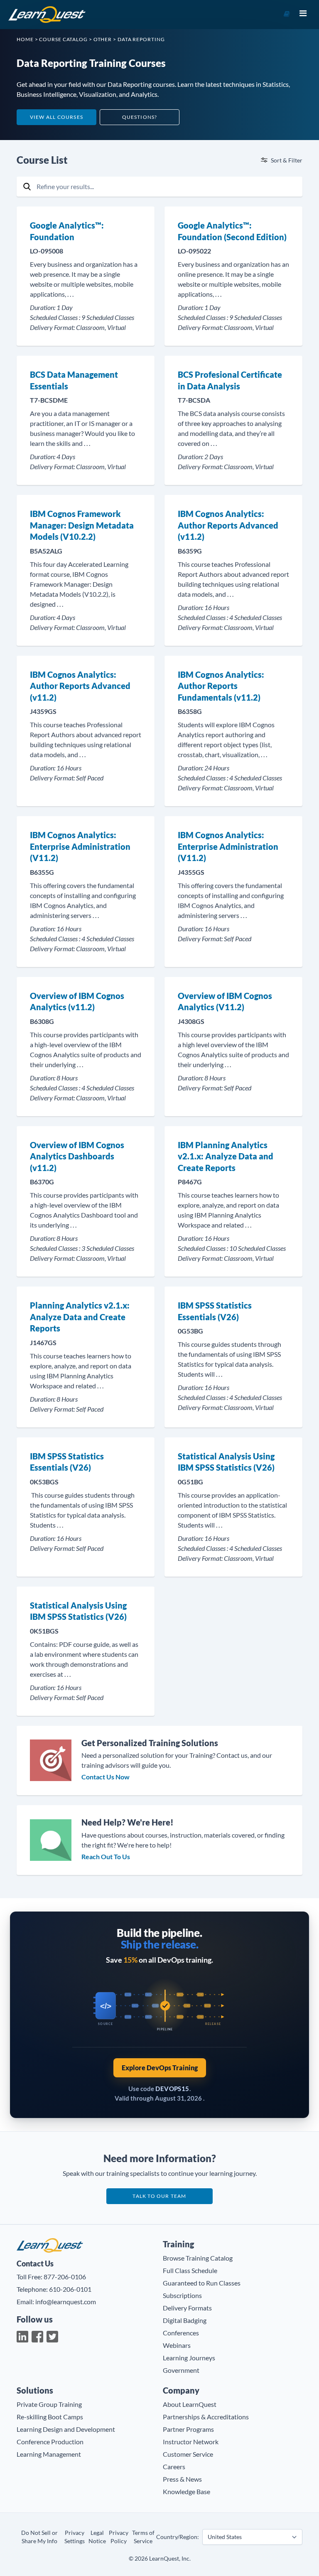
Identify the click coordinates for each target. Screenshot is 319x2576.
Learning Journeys (189, 2358)
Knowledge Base (186, 2491)
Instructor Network (191, 2442)
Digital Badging (185, 2320)
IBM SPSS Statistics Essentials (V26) (215, 1311)
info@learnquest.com (66, 2302)
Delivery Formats (187, 2308)
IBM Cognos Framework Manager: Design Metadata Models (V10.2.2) (82, 525)
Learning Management (49, 2454)
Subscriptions (182, 2295)
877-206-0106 (65, 2277)
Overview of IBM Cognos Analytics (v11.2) (77, 1001)
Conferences (181, 2333)
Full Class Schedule (190, 2270)
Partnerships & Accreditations (206, 2417)
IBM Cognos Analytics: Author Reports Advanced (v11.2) (228, 525)
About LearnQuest (190, 2404)
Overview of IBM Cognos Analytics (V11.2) (225, 1001)
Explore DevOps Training (160, 2068)
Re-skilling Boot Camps (50, 2417)
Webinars (177, 2345)
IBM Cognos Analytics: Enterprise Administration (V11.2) (80, 846)
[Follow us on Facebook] (37, 2337)
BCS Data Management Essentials (74, 380)
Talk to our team (159, 2196)
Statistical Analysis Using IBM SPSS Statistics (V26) (226, 1462)
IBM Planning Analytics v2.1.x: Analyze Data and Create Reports (226, 1156)
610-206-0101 (70, 2289)
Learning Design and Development (66, 2429)
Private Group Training (49, 2404)
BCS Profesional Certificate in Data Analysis (230, 380)
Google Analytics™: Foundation (67, 231)
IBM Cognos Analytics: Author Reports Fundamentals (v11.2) (221, 686)
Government (181, 2370)
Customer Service (188, 2454)
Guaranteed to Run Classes (202, 2283)
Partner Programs (188, 2429)
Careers (174, 2467)
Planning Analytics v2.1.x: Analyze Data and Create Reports (80, 1317)
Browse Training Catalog (198, 2258)
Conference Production (50, 2442)
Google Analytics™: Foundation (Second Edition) (232, 231)
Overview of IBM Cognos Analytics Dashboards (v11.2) (77, 1156)
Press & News (182, 2479)
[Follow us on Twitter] (52, 2337)
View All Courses (56, 117)
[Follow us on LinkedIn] (22, 2337)
